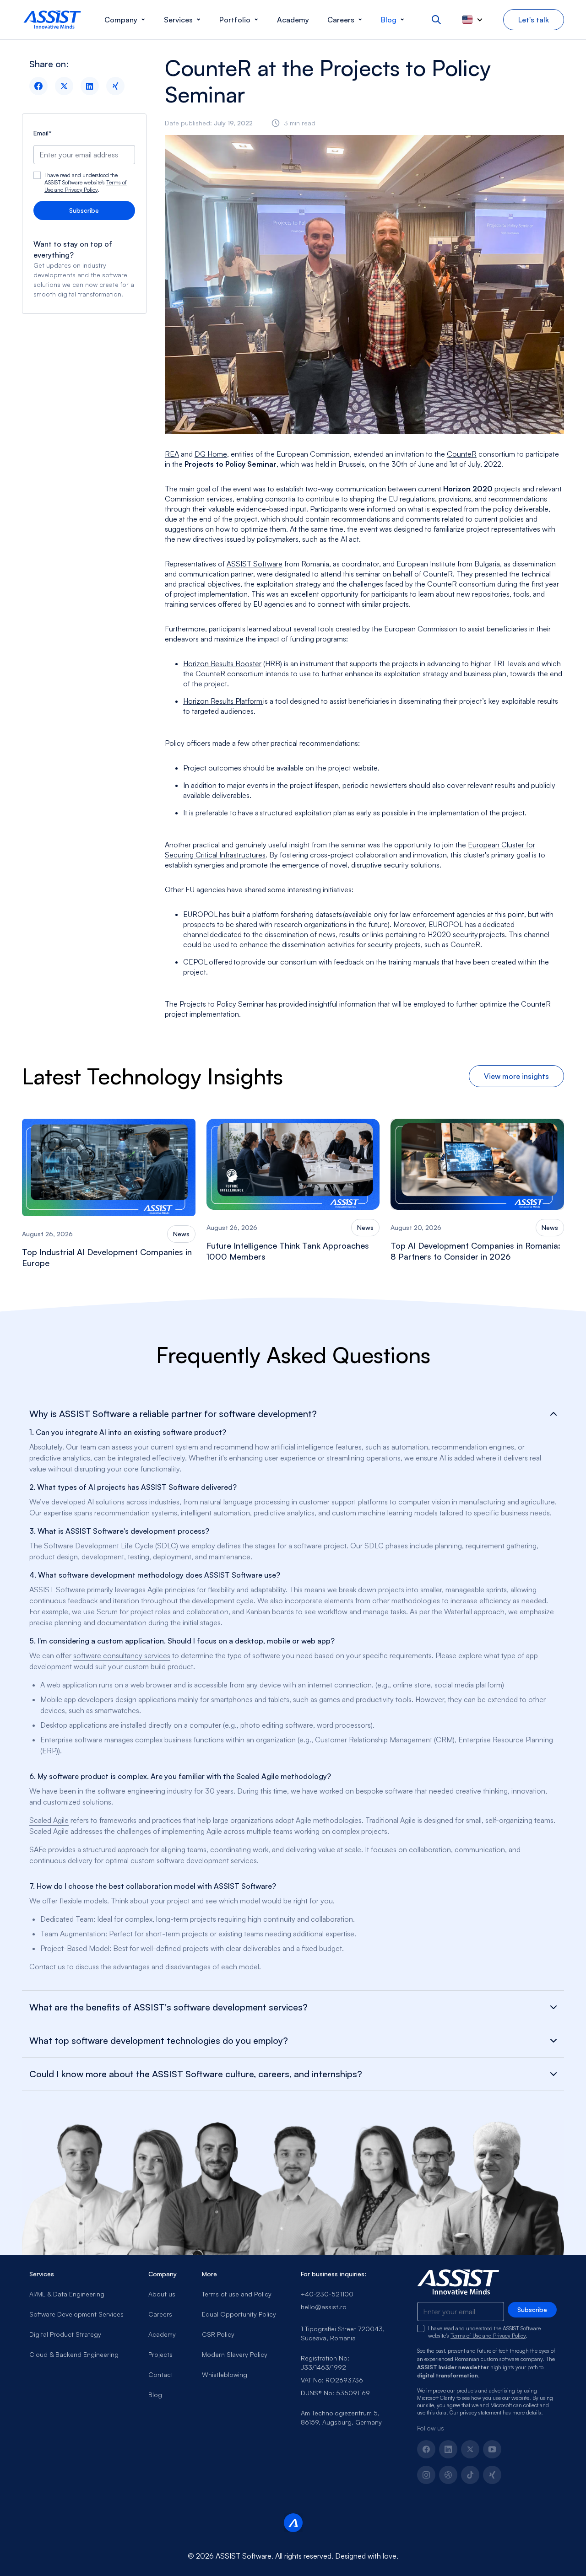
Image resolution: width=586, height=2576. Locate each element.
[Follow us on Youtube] (492, 2449)
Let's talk (534, 20)
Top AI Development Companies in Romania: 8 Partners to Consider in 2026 (475, 1251)
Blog (155, 2395)
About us (162, 2294)
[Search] (436, 20)
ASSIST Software (255, 564)
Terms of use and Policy (237, 2294)
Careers (160, 2314)
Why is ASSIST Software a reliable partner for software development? (173, 1414)
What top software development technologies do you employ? (159, 2041)
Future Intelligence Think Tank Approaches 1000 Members (288, 1251)
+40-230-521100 (327, 2294)
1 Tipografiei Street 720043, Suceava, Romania (343, 2333)
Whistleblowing (225, 2374)
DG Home (211, 454)
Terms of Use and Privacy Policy (86, 186)
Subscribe (84, 210)
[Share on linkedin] (90, 86)
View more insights (516, 1076)
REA (172, 454)
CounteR (462, 454)
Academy (162, 2334)
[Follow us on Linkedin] (448, 2449)
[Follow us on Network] (448, 2475)
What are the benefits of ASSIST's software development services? (168, 2007)
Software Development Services (76, 2314)
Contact (161, 2374)
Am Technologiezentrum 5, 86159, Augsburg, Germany (341, 2417)
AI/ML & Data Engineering (67, 2294)
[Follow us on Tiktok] (470, 2475)
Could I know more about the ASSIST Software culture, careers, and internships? (196, 2074)
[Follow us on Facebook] (426, 2449)
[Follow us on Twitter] (470, 2449)
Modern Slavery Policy (235, 2354)
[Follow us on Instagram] (426, 2475)
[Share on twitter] (64, 86)
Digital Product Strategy (65, 2334)
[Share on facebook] (38, 86)
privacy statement (480, 2412)
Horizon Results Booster (222, 663)
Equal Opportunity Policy (239, 2314)
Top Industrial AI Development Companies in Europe (107, 1257)
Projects (160, 2354)
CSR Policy (218, 2334)
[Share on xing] (115, 86)
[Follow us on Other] (492, 2475)
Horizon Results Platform (223, 701)
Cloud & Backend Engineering (74, 2354)
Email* (43, 133)
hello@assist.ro (324, 2307)
